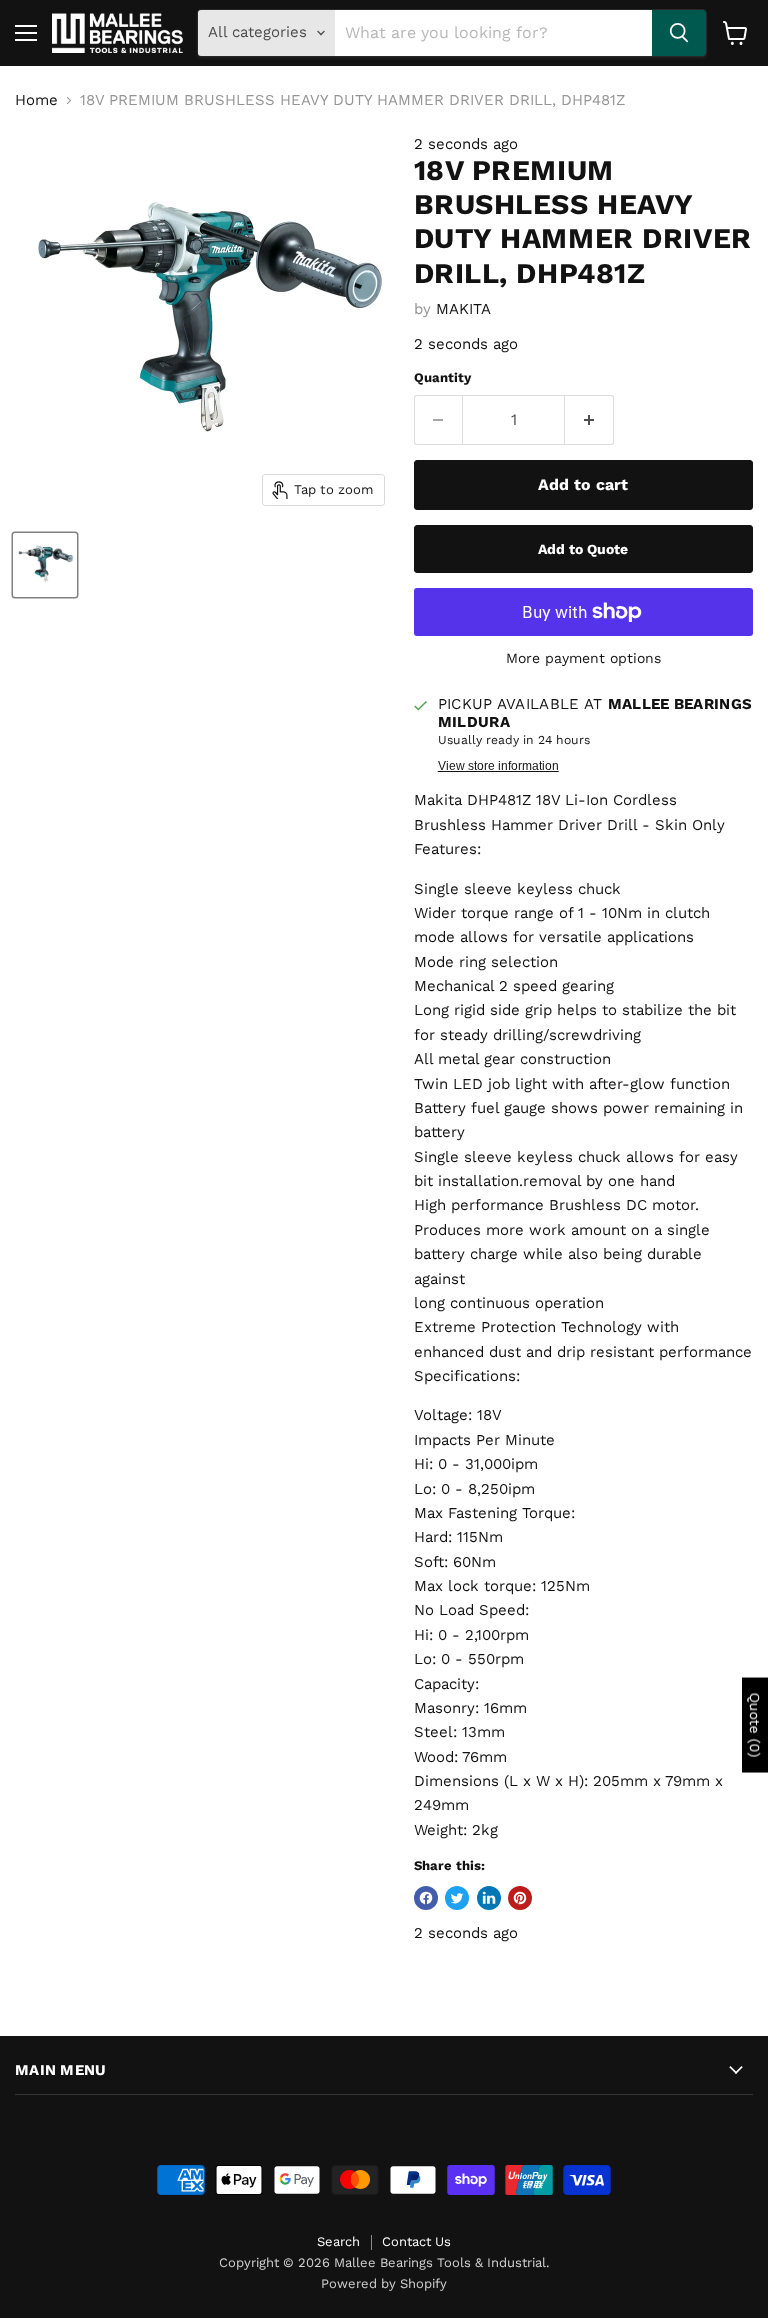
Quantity (442, 377)
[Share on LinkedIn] (489, 1898)
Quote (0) (755, 1725)
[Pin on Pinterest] (520, 1898)
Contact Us (416, 2241)
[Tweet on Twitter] (457, 1898)
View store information (498, 766)
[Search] (679, 33)
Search (338, 2241)
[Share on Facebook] (426, 1898)
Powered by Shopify (384, 2283)
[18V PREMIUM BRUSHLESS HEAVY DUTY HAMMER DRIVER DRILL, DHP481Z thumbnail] (45, 565)
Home (36, 100)
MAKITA (463, 309)
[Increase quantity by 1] (589, 420)
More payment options (583, 658)
